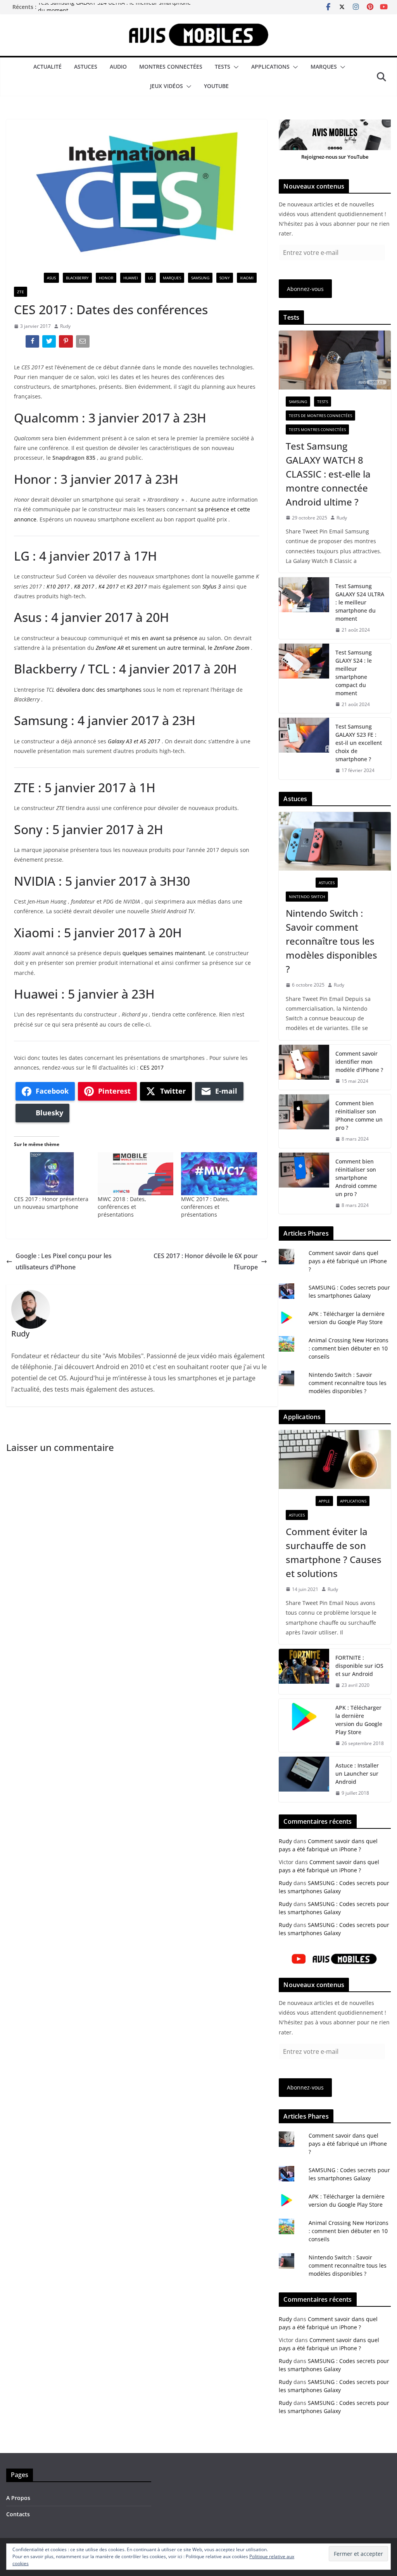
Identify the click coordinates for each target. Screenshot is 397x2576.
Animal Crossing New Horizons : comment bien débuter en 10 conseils (349, 1348)
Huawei (131, 278)
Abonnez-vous (305, 289)
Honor (106, 278)
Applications (270, 67)
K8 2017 (84, 586)
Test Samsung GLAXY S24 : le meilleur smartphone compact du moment (354, 673)
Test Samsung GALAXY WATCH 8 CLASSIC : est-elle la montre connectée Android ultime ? (328, 474)
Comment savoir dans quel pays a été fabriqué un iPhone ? (348, 1261)
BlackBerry (77, 278)
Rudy (65, 326)
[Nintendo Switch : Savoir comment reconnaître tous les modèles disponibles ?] (335, 841)
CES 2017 (152, 1067)
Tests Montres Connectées (317, 429)
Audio (118, 67)
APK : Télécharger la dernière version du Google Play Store (359, 1720)
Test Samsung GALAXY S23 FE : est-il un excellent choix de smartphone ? (359, 743)
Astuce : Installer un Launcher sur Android (357, 1774)
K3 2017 (136, 586)
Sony (225, 278)
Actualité (47, 67)
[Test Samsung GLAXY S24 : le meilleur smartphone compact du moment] (304, 679)
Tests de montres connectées (320, 415)
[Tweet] (50, 343)
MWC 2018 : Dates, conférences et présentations (122, 1207)
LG (150, 278)
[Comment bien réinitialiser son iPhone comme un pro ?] (304, 1121)
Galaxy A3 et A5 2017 (134, 741)
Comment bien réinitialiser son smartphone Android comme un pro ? (356, 1178)
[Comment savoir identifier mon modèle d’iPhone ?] (304, 1067)
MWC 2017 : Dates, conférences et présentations (205, 1207)
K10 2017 (58, 586)
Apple (324, 1501)
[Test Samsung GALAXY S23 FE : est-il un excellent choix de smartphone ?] (304, 749)
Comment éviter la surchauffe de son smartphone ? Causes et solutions (334, 1552)
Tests (223, 67)
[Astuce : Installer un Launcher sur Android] (304, 1779)
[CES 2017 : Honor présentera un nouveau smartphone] (52, 1174)
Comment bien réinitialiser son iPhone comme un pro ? (359, 1115)
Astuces (86, 67)
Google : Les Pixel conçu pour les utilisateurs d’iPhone (64, 1261)
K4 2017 (109, 586)
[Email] (84, 343)
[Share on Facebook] (33, 343)
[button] (235, 67)
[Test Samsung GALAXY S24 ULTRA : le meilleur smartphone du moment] (304, 608)
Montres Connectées (171, 67)
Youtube (216, 86)
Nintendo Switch (307, 897)
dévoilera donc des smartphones (99, 690)
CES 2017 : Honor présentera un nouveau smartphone (51, 1203)
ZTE (21, 292)
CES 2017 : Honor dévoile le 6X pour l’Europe (206, 1261)
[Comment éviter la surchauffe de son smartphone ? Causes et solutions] (335, 1459)
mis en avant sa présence (164, 638)
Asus (51, 278)
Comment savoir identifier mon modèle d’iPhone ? (359, 1062)
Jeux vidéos (167, 86)
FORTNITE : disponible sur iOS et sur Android (359, 1666)
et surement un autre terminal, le (173, 648)
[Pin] (66, 343)
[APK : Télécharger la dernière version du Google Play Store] (304, 1726)
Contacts (18, 2514)
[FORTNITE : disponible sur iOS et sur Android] (304, 1671)
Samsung (200, 278)
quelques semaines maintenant (164, 953)
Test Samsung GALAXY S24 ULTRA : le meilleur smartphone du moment (360, 602)
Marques (324, 67)
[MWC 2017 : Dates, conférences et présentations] (219, 1174)
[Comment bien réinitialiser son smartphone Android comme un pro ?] (304, 1183)
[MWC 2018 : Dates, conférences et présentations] (136, 1174)
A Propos (18, 2498)
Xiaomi (247, 278)
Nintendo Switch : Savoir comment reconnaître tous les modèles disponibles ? (331, 941)
